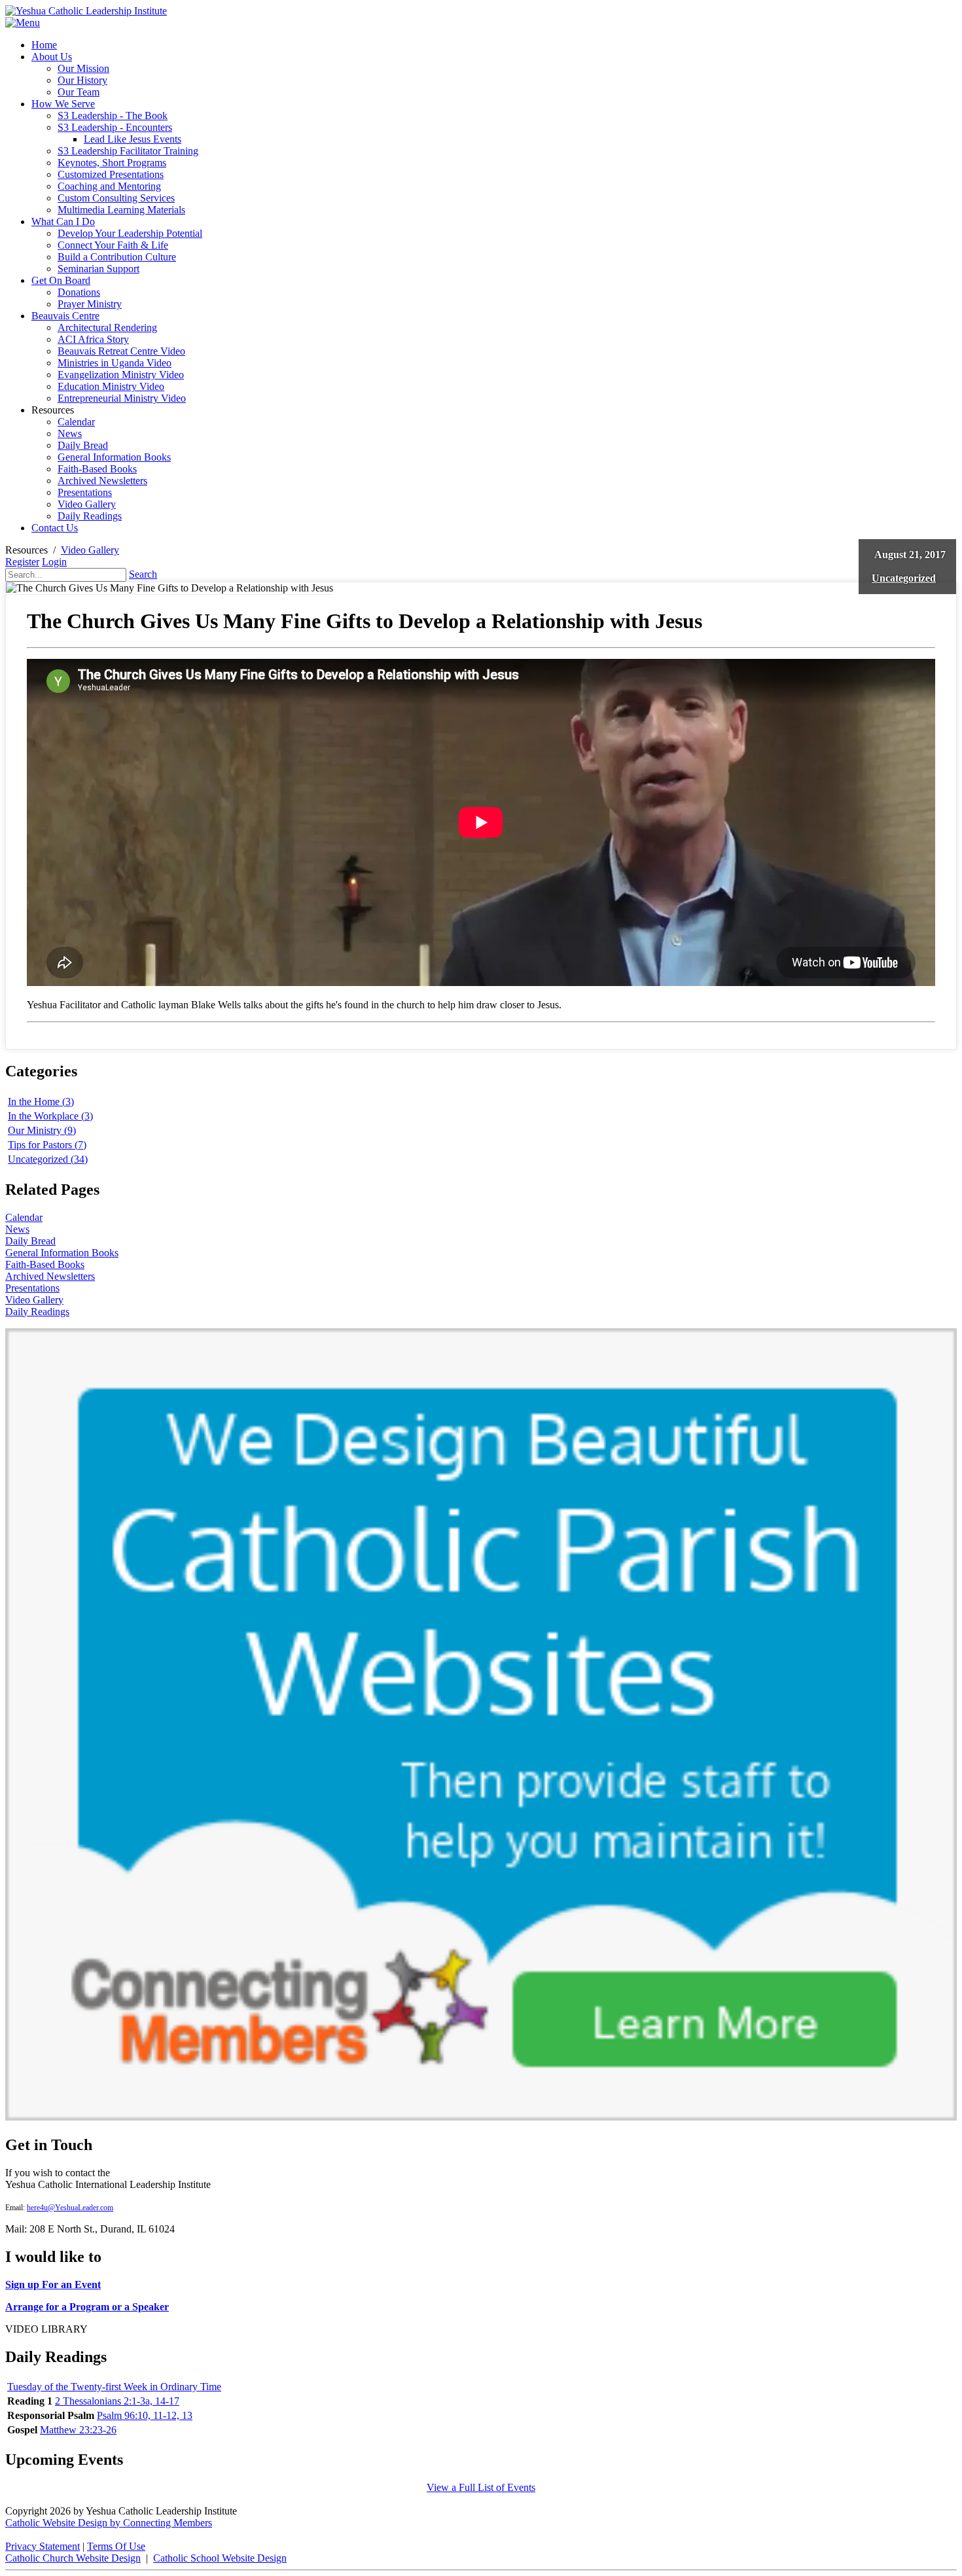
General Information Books (62, 1253)
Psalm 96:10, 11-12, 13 (145, 2415)
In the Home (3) (41, 1102)
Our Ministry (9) (42, 1130)
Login (54, 562)
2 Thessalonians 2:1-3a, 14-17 (117, 2401)
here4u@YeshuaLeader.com (70, 2208)
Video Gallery (34, 1300)
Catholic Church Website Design (73, 2558)
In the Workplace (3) (50, 1116)
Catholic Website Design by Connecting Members (109, 2523)
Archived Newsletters (50, 1276)
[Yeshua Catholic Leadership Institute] (86, 11)
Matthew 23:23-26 (78, 2430)
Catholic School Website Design (220, 2558)
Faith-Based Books (45, 1264)
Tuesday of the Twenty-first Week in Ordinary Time (114, 2387)
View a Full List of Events (481, 2487)
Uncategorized (904, 578)
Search (143, 574)
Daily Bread (30, 1241)
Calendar (24, 1217)
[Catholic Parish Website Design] (481, 2117)
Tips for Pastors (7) (47, 1145)
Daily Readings (37, 1312)
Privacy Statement (43, 2546)
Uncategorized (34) (48, 1159)
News (17, 1229)
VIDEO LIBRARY (46, 2329)
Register (22, 562)
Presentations (32, 1288)
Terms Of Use (116, 2546)
